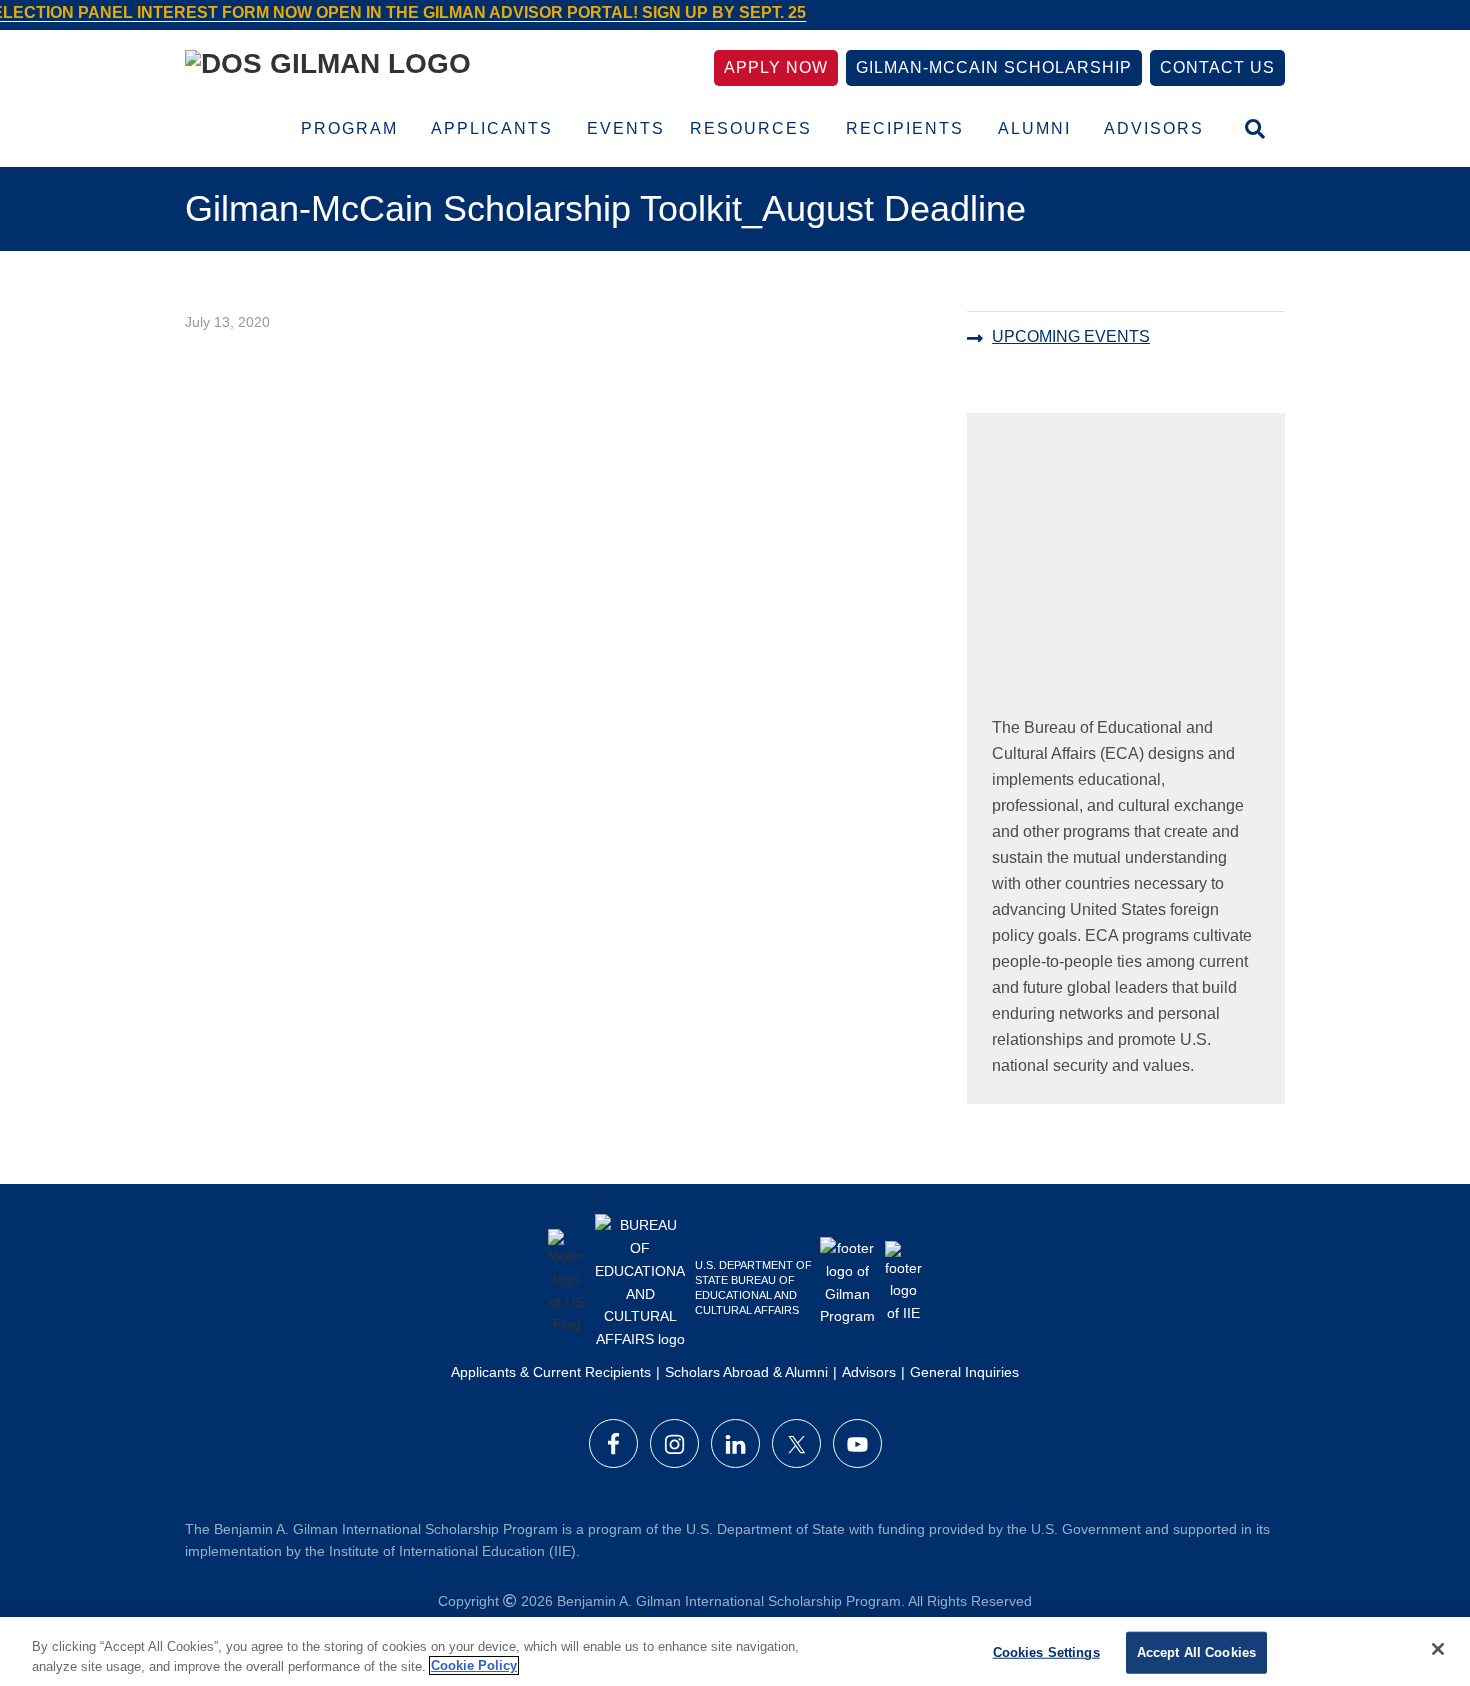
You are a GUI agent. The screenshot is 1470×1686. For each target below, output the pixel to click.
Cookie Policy (474, 1665)
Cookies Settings (1046, 1652)
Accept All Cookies (1196, 1652)
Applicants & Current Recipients (551, 1372)
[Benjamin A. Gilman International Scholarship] (328, 67)
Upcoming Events (1071, 336)
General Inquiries (964, 1372)
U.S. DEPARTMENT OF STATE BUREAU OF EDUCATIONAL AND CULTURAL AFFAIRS (753, 1287)
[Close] (1438, 1649)
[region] (735, 1651)
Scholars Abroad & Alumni (746, 1372)
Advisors (869, 1372)
